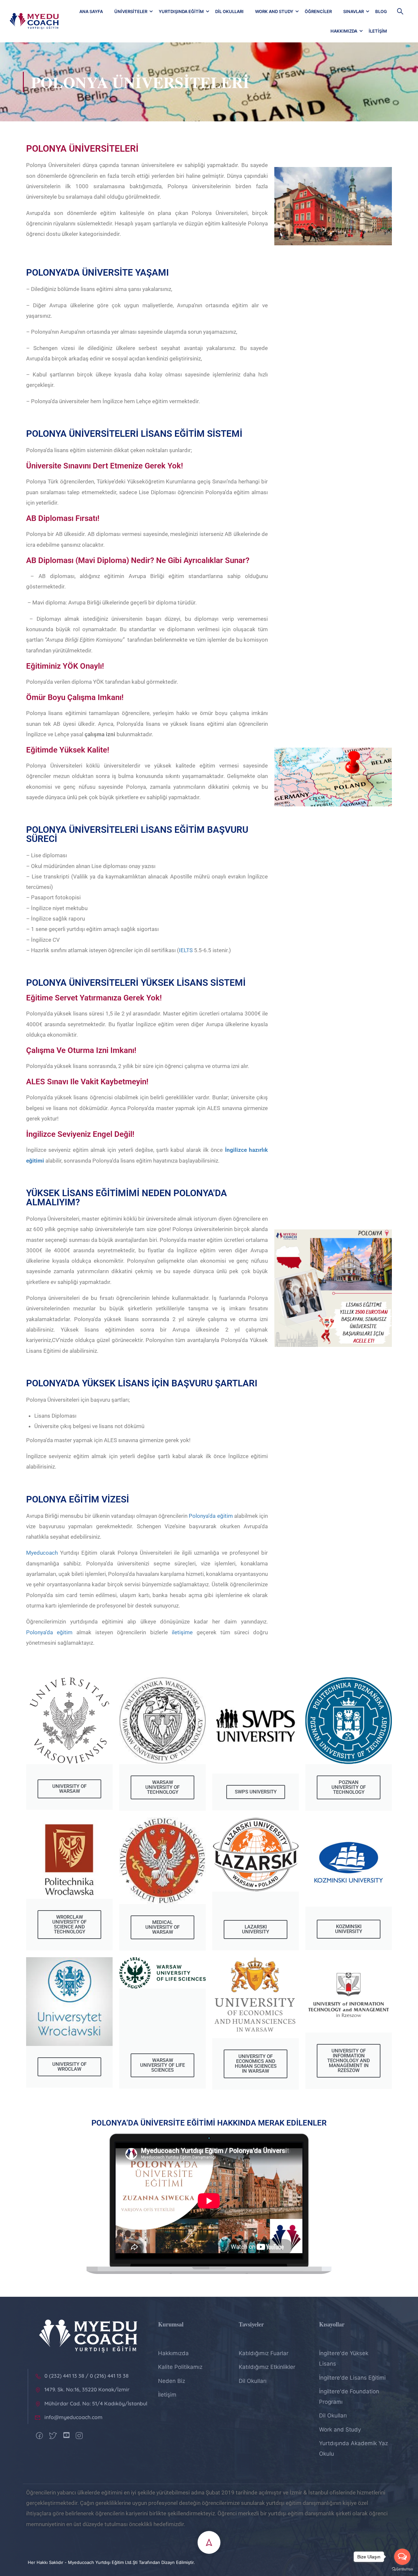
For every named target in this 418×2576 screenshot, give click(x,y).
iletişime (180, 1632)
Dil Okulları (229, 11)
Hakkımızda (344, 31)
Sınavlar (354, 11)
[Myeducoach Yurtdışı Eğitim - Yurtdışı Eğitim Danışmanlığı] (34, 21)
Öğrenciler (318, 11)
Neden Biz (172, 2381)
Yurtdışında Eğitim (181, 11)
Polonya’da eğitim (211, 1516)
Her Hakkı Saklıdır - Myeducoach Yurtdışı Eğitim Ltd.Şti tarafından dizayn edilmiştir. (111, 2562)
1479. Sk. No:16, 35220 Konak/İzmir (87, 2389)
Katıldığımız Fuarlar (264, 2353)
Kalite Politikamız (180, 2367)
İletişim (378, 31)
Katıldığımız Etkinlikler (267, 2367)
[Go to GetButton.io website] (402, 2569)
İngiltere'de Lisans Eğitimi (352, 2378)
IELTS (186, 950)
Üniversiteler (131, 11)
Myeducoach (42, 1553)
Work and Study (274, 11)
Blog (381, 11)
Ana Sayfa (91, 11)
